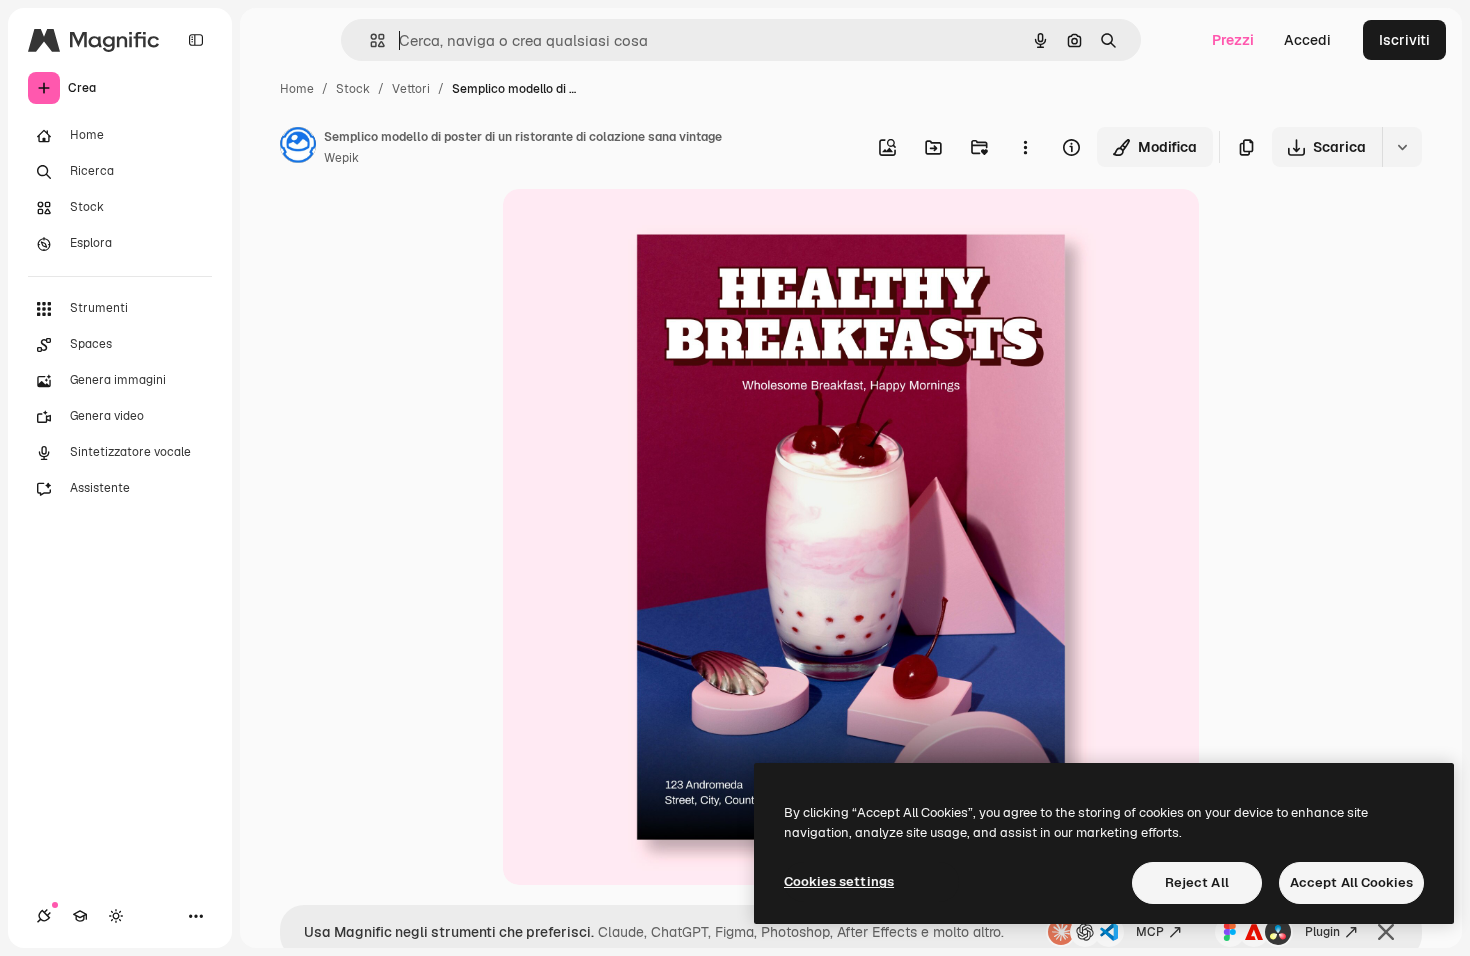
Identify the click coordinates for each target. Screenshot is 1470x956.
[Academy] (80, 916)
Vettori (411, 89)
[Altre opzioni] (1025, 147)
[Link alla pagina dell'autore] (298, 148)
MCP (1150, 932)
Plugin (1322, 932)
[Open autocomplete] (369, 40)
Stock (353, 89)
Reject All (1197, 882)
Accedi (1307, 40)
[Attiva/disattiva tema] (116, 916)
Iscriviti (1404, 40)
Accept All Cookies (1351, 882)
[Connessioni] (44, 916)
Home (297, 89)
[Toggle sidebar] (196, 40)
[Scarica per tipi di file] (1402, 147)
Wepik (341, 158)
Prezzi (1233, 40)
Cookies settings (839, 881)
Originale (635, 227)
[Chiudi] (1386, 932)
